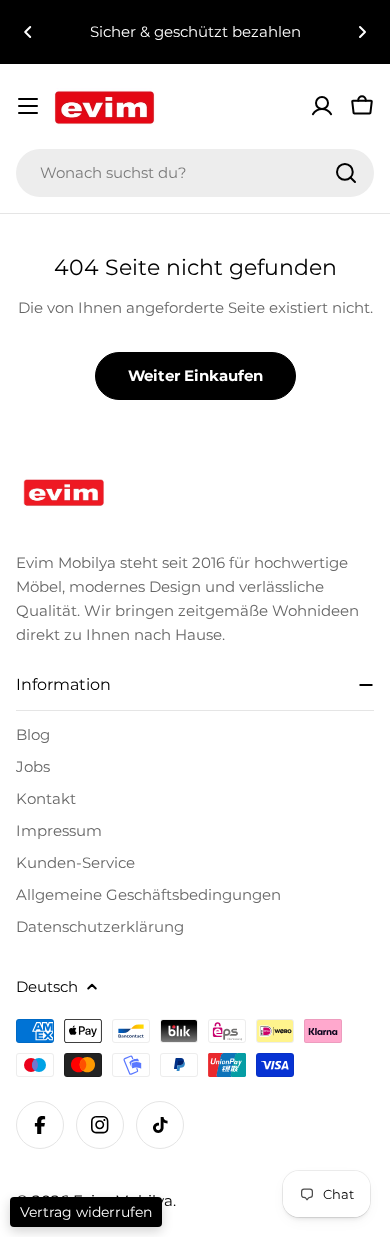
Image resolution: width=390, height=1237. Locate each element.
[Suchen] (346, 173)
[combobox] (195, 173)
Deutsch (47, 986)
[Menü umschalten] (28, 106)
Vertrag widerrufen (86, 1212)
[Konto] (322, 106)
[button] (28, 32)
